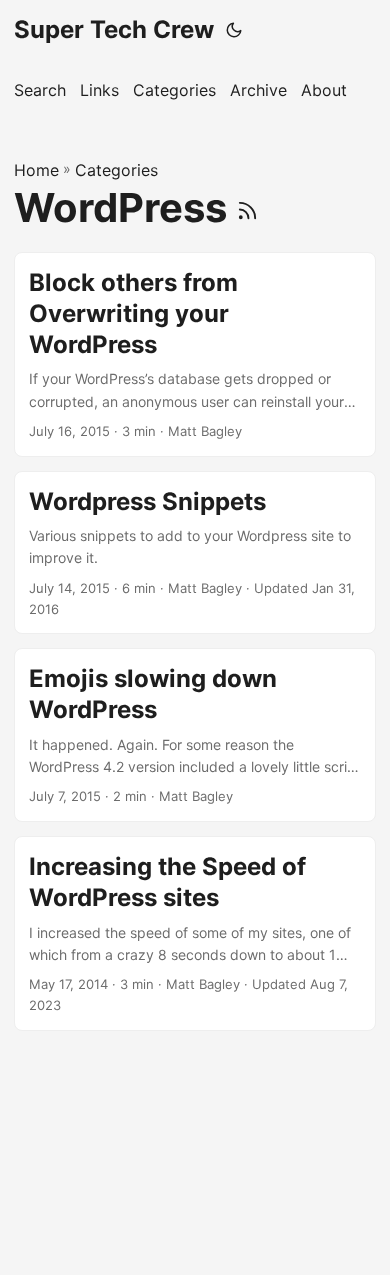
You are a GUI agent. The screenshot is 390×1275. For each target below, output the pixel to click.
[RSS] (247, 207)
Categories (116, 170)
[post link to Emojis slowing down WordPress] (195, 735)
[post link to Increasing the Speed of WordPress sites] (195, 933)
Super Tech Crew (114, 29)
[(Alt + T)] (234, 30)
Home (36, 170)
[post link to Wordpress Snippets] (195, 553)
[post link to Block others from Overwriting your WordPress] (195, 354)
